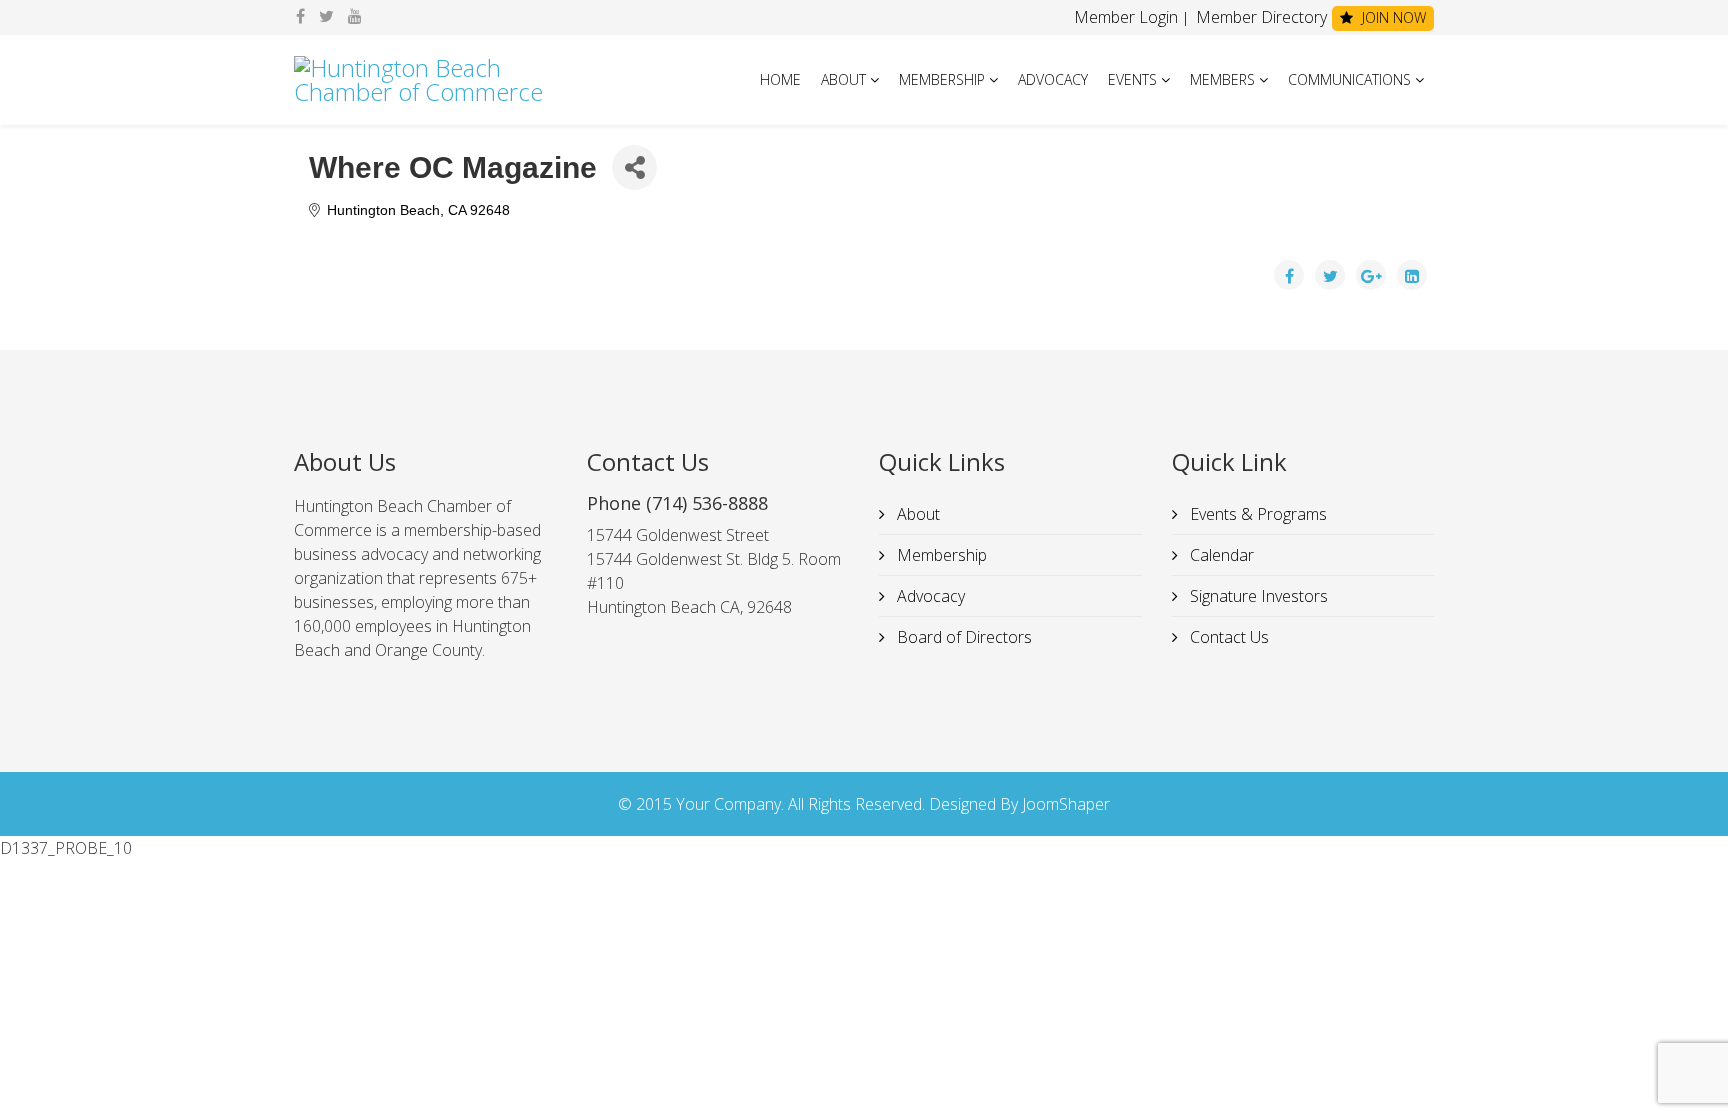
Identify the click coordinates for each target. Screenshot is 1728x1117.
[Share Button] (634, 167)
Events (1132, 79)
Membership (942, 79)
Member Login (1126, 17)
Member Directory (1259, 17)
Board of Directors (962, 637)
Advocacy (1053, 79)
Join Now (1392, 17)
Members (1222, 79)
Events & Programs (1256, 514)
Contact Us (1227, 637)
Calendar (1220, 555)
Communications (1349, 79)
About (843, 79)
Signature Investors (1257, 596)
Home (780, 79)
